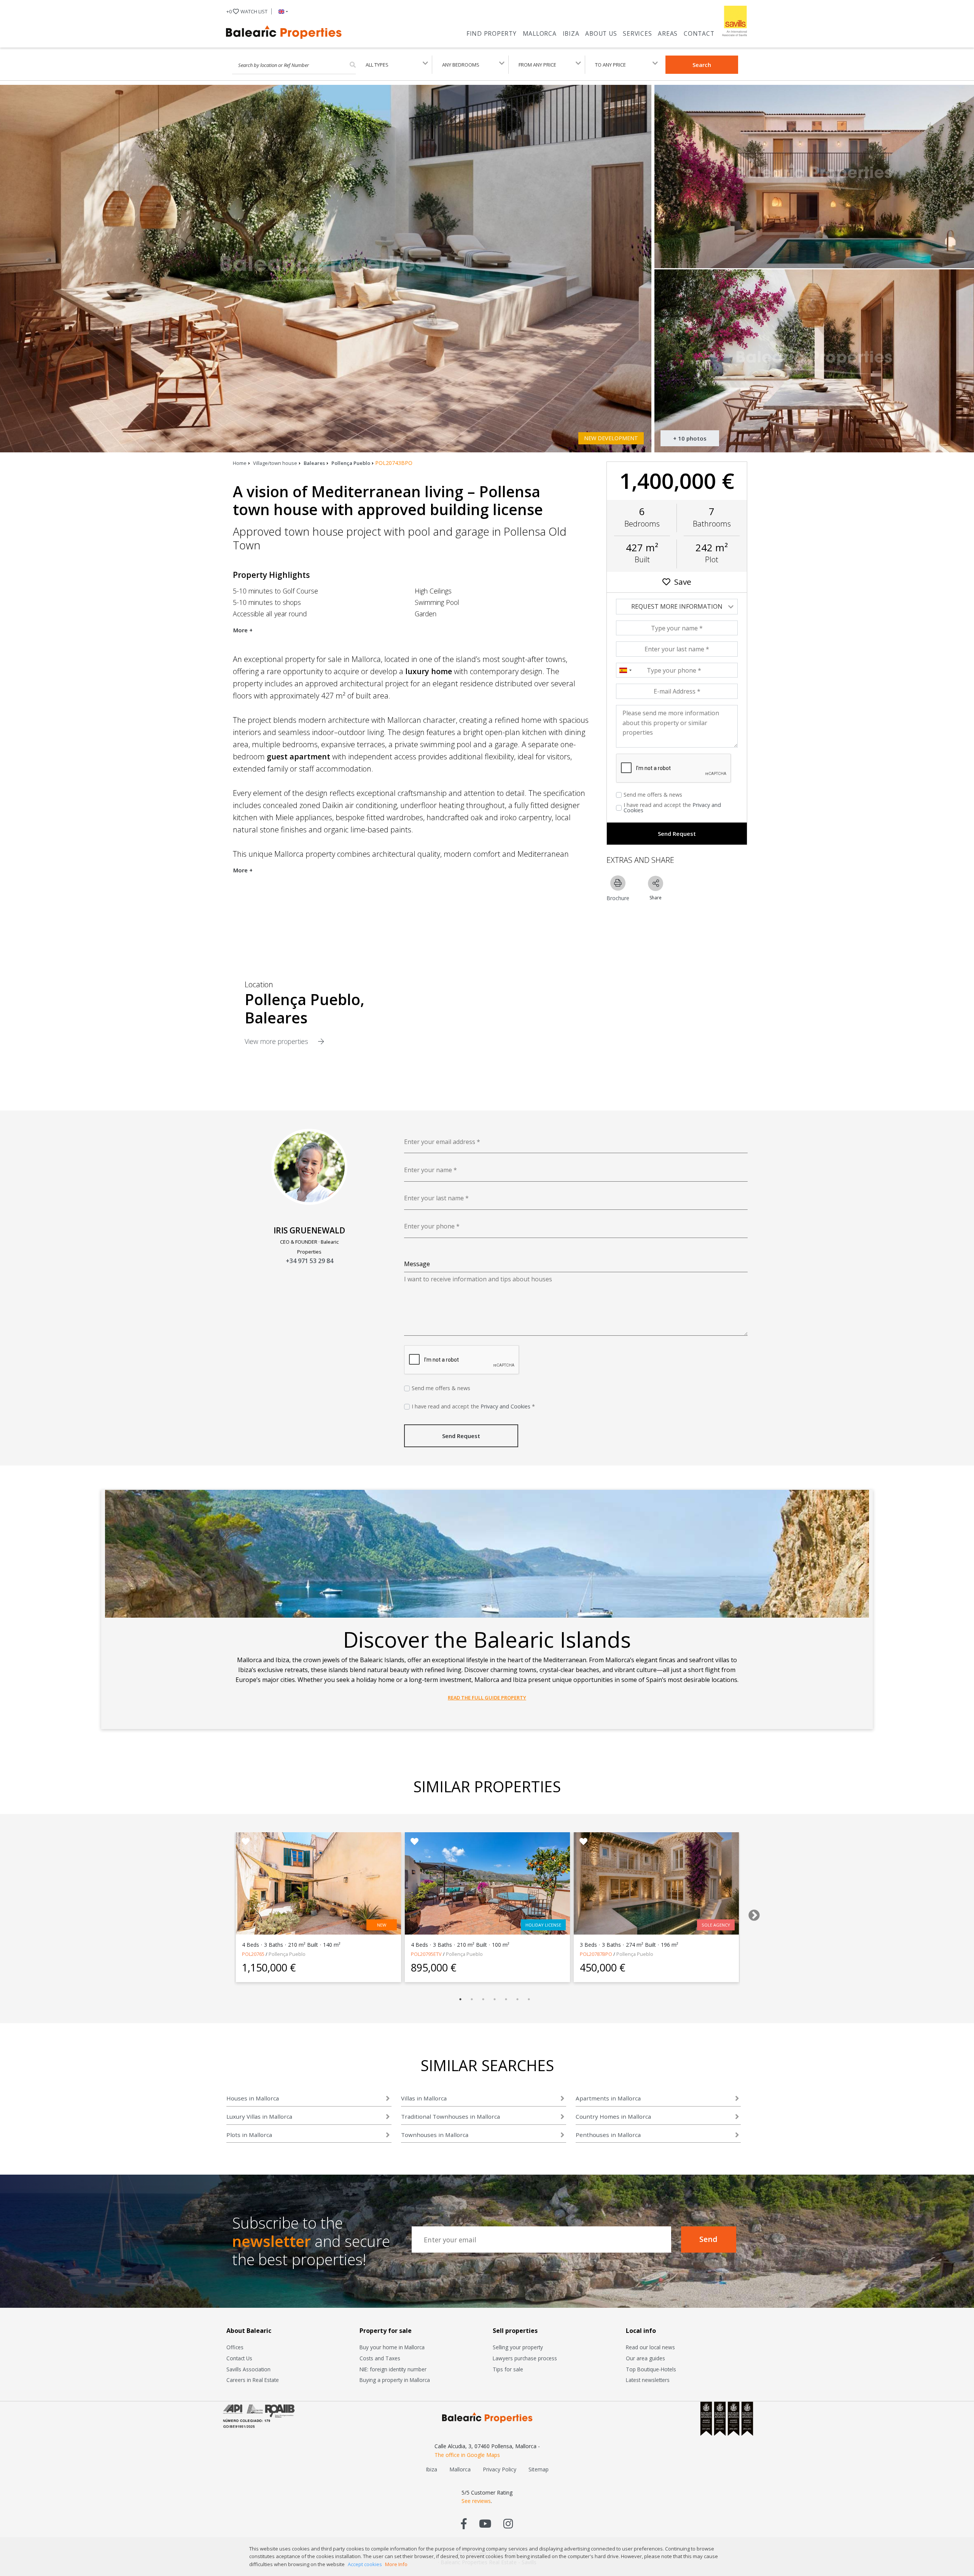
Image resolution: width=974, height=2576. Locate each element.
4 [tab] (495, 1999)
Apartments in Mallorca (608, 2098)
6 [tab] (517, 1999)
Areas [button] (668, 33)
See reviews (476, 2501)
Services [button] (637, 33)
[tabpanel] (318, 1907)
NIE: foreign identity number (393, 2369)
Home (240, 463)
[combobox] (625, 670)
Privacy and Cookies (505, 1406)
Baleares (314, 463)
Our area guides (645, 2358)
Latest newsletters (648, 2380)
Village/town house (275, 463)
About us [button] (601, 33)
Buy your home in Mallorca (392, 2347)
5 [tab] (506, 1999)
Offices (235, 2347)
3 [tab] (483, 1999)
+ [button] (247, 11)
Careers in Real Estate (253, 2380)
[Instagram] (508, 2523)
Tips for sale (508, 2369)
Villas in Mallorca (424, 2098)
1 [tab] (460, 1999)
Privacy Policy (500, 2469)
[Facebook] (464, 2523)
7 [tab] (529, 1999)
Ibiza (571, 33)
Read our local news (650, 2347)
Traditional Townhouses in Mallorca (450, 2116)
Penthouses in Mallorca (608, 2135)
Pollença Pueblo (351, 463)
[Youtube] (485, 2523)
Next (751, 1913)
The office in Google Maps (467, 2455)
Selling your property (518, 2347)
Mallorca (540, 33)
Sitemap (539, 2469)
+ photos (690, 438)
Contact (699, 33)
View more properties (277, 1041)
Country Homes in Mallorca (613, 2116)
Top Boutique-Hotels (651, 2369)
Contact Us (239, 2358)
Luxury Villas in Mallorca (259, 2116)
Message (417, 1264)
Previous (219, 1913)
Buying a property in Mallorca (395, 2380)
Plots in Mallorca (249, 2135)
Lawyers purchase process (525, 2358)
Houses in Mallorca (253, 2098)
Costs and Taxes (380, 2358)
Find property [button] (492, 33)
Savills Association (248, 2369)
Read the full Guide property (487, 1698)
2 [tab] (472, 1999)
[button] (282, 11)
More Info (396, 2564)
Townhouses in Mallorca (435, 2135)
